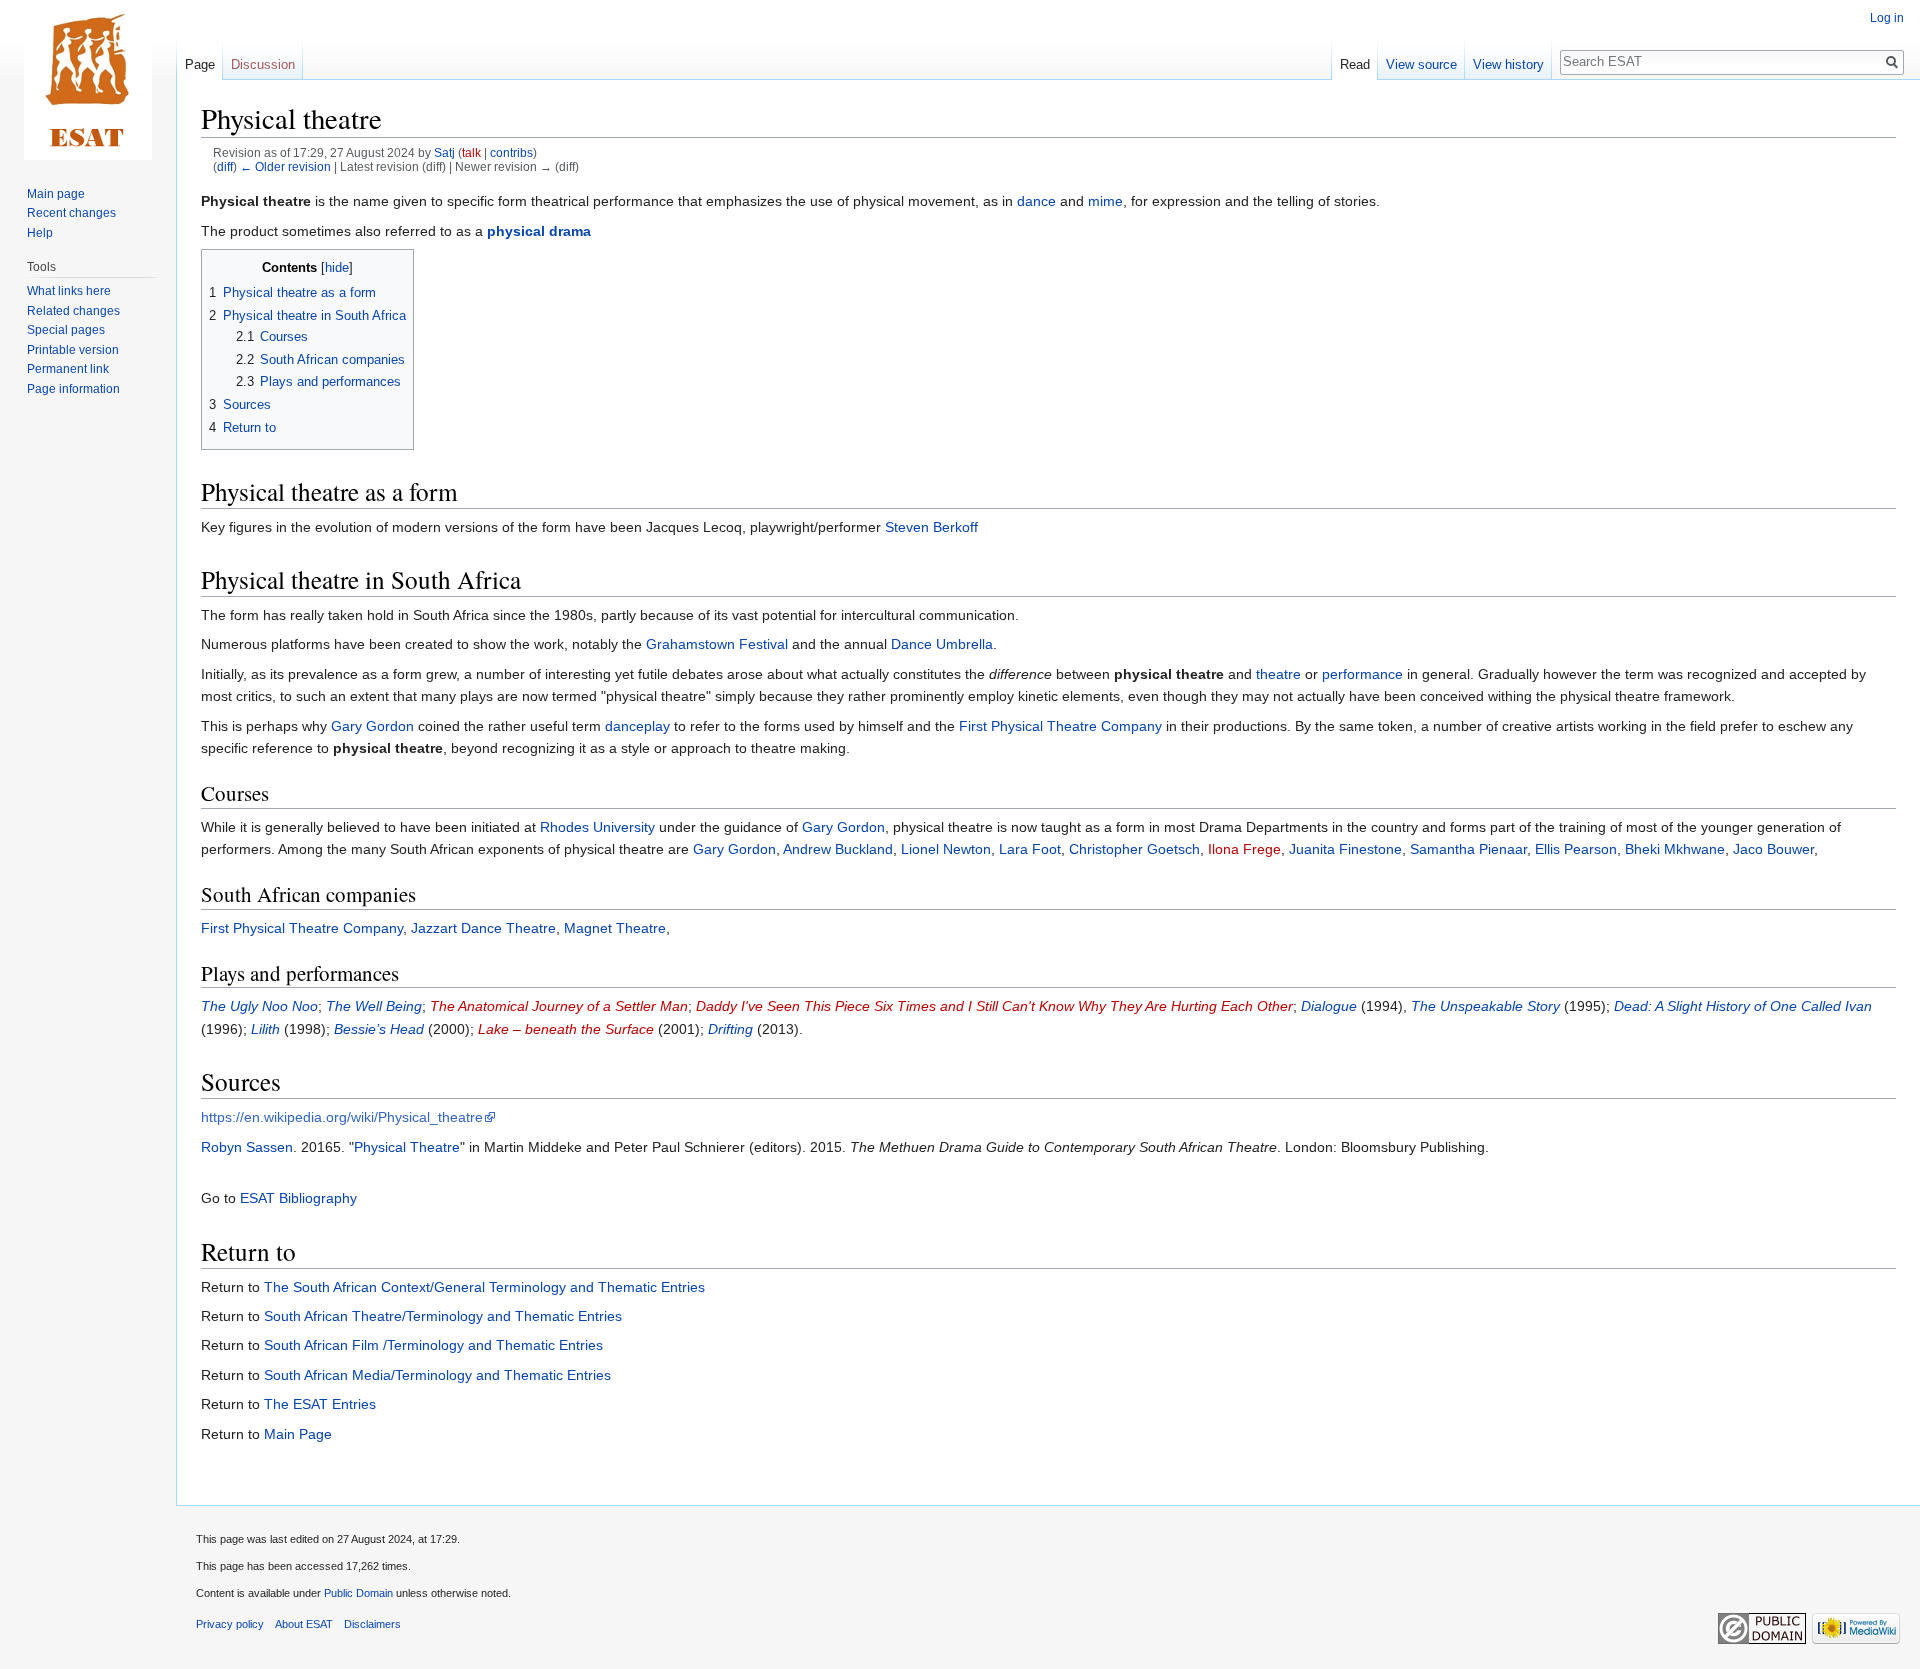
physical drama (539, 231)
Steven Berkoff (931, 527)
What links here (69, 291)
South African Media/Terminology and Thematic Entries (437, 1375)
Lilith (265, 1029)
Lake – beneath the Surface (566, 1029)
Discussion (263, 64)
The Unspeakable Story (1485, 1006)
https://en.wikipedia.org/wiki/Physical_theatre (342, 1117)
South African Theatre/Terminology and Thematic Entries (443, 1316)
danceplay (637, 726)
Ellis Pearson (1576, 849)
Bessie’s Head (379, 1029)
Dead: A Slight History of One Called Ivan (1743, 1006)
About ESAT (304, 1624)
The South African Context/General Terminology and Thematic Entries (484, 1287)
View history (1508, 64)
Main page (56, 194)
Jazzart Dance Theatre (483, 928)
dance (1036, 201)
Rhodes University (597, 827)
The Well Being (374, 1006)
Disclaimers (372, 1624)
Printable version (73, 350)
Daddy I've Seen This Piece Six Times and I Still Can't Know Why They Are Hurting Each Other (994, 1006)
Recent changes (71, 213)
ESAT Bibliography (298, 1198)
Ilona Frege (1244, 849)
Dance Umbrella (942, 644)
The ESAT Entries (320, 1404)
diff (225, 166)
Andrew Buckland (838, 849)
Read (1355, 64)
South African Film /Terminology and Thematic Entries (433, 1345)
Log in (1887, 18)
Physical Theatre (407, 1147)
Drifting (730, 1029)
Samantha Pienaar (1468, 849)
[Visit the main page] (88, 80)
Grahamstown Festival (717, 644)
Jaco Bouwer (1773, 849)
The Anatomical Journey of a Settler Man (559, 1006)
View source (1421, 64)
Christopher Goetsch (1134, 849)
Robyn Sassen (247, 1147)
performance (1362, 674)
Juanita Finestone (1345, 849)
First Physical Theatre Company (1060, 726)
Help (40, 233)
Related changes (73, 311)
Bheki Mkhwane (1675, 849)
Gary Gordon (372, 726)
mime (1105, 201)
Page (200, 64)
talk (471, 152)
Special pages (66, 330)
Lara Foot (1030, 849)
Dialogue (1329, 1006)
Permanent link (68, 369)
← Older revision (285, 166)
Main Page (298, 1434)
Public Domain (358, 1593)
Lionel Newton (946, 849)
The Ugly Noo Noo (259, 1006)
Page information (73, 389)
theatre (1278, 674)
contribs (511, 152)
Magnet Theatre (615, 928)
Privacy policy (230, 1624)
